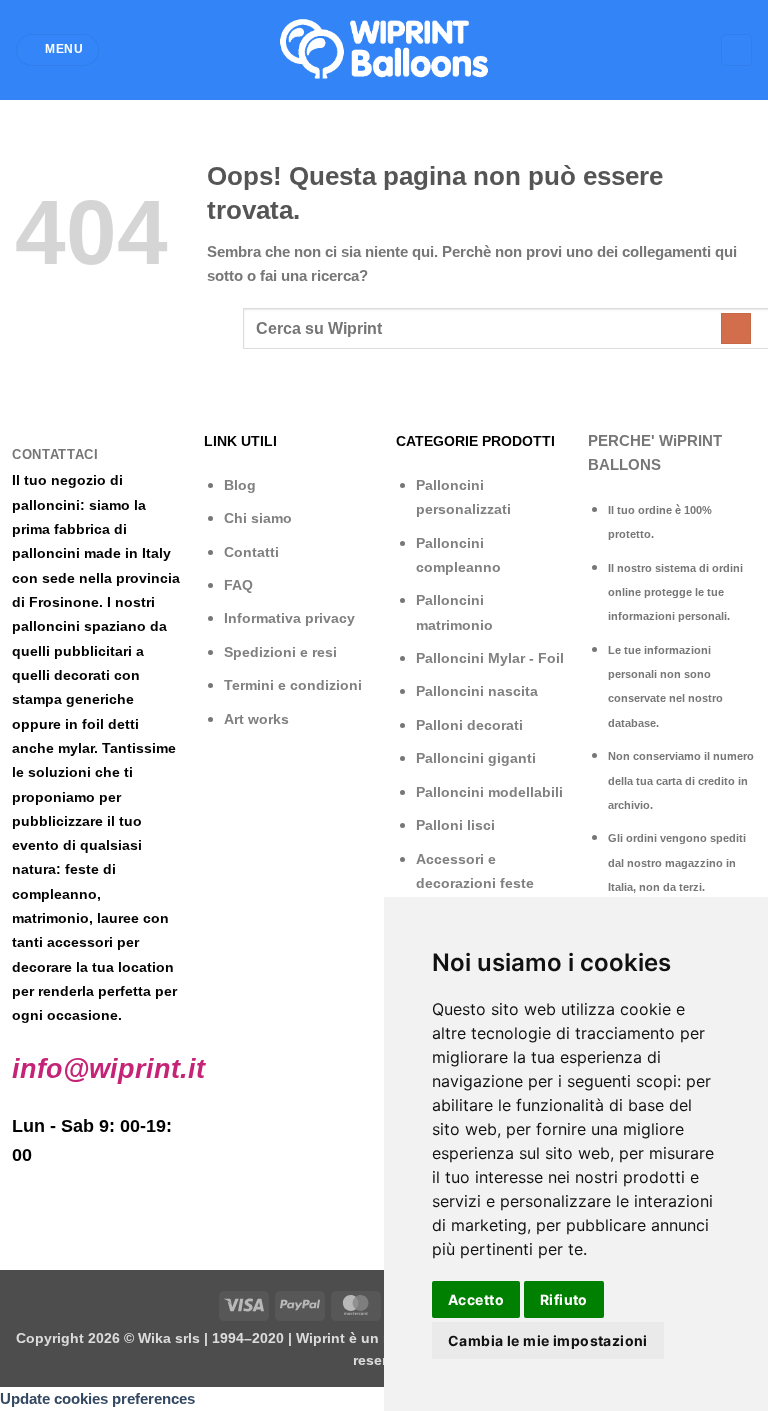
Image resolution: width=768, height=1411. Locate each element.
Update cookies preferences (97, 1398)
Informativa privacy (289, 618)
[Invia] (736, 328)
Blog (240, 485)
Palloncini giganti (476, 758)
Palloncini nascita (477, 691)
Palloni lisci (455, 825)
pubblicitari (93, 651)
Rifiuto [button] (564, 1299)
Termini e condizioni (293, 685)
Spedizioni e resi (280, 652)
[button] (57, 49)
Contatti (251, 552)
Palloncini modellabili (489, 792)
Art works (256, 719)
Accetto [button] (476, 1299)
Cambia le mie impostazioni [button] (548, 1340)
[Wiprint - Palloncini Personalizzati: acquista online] (384, 50)
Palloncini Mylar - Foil (490, 658)
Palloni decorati (469, 725)
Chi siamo (258, 518)
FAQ (238, 585)
